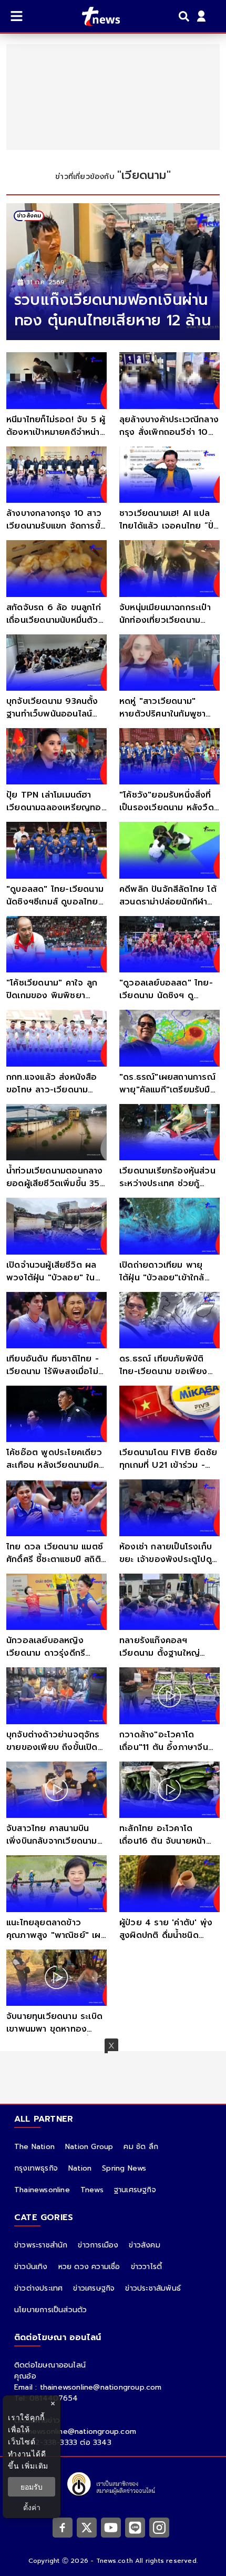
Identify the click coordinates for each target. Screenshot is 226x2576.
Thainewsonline (42, 2190)
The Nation (34, 2147)
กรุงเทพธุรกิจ (36, 2168)
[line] (135, 2527)
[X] (87, 2527)
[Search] (186, 16)
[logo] (94, 16)
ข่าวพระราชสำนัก (41, 2245)
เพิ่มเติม (35, 2466)
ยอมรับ (32, 2487)
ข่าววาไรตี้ (147, 2267)
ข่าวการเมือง (98, 2245)
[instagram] (159, 2527)
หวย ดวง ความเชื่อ (89, 2267)
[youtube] (111, 2527)
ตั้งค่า (32, 2507)
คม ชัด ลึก (141, 2147)
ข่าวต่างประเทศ (38, 2288)
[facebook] (63, 2527)
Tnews (92, 2190)
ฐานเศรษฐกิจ (135, 2190)
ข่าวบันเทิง (31, 2267)
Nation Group (89, 2147)
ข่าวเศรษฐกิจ (94, 2288)
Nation (80, 2168)
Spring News (124, 2168)
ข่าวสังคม (144, 2245)
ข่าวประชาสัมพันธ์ (153, 2288)
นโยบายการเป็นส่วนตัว (50, 2310)
